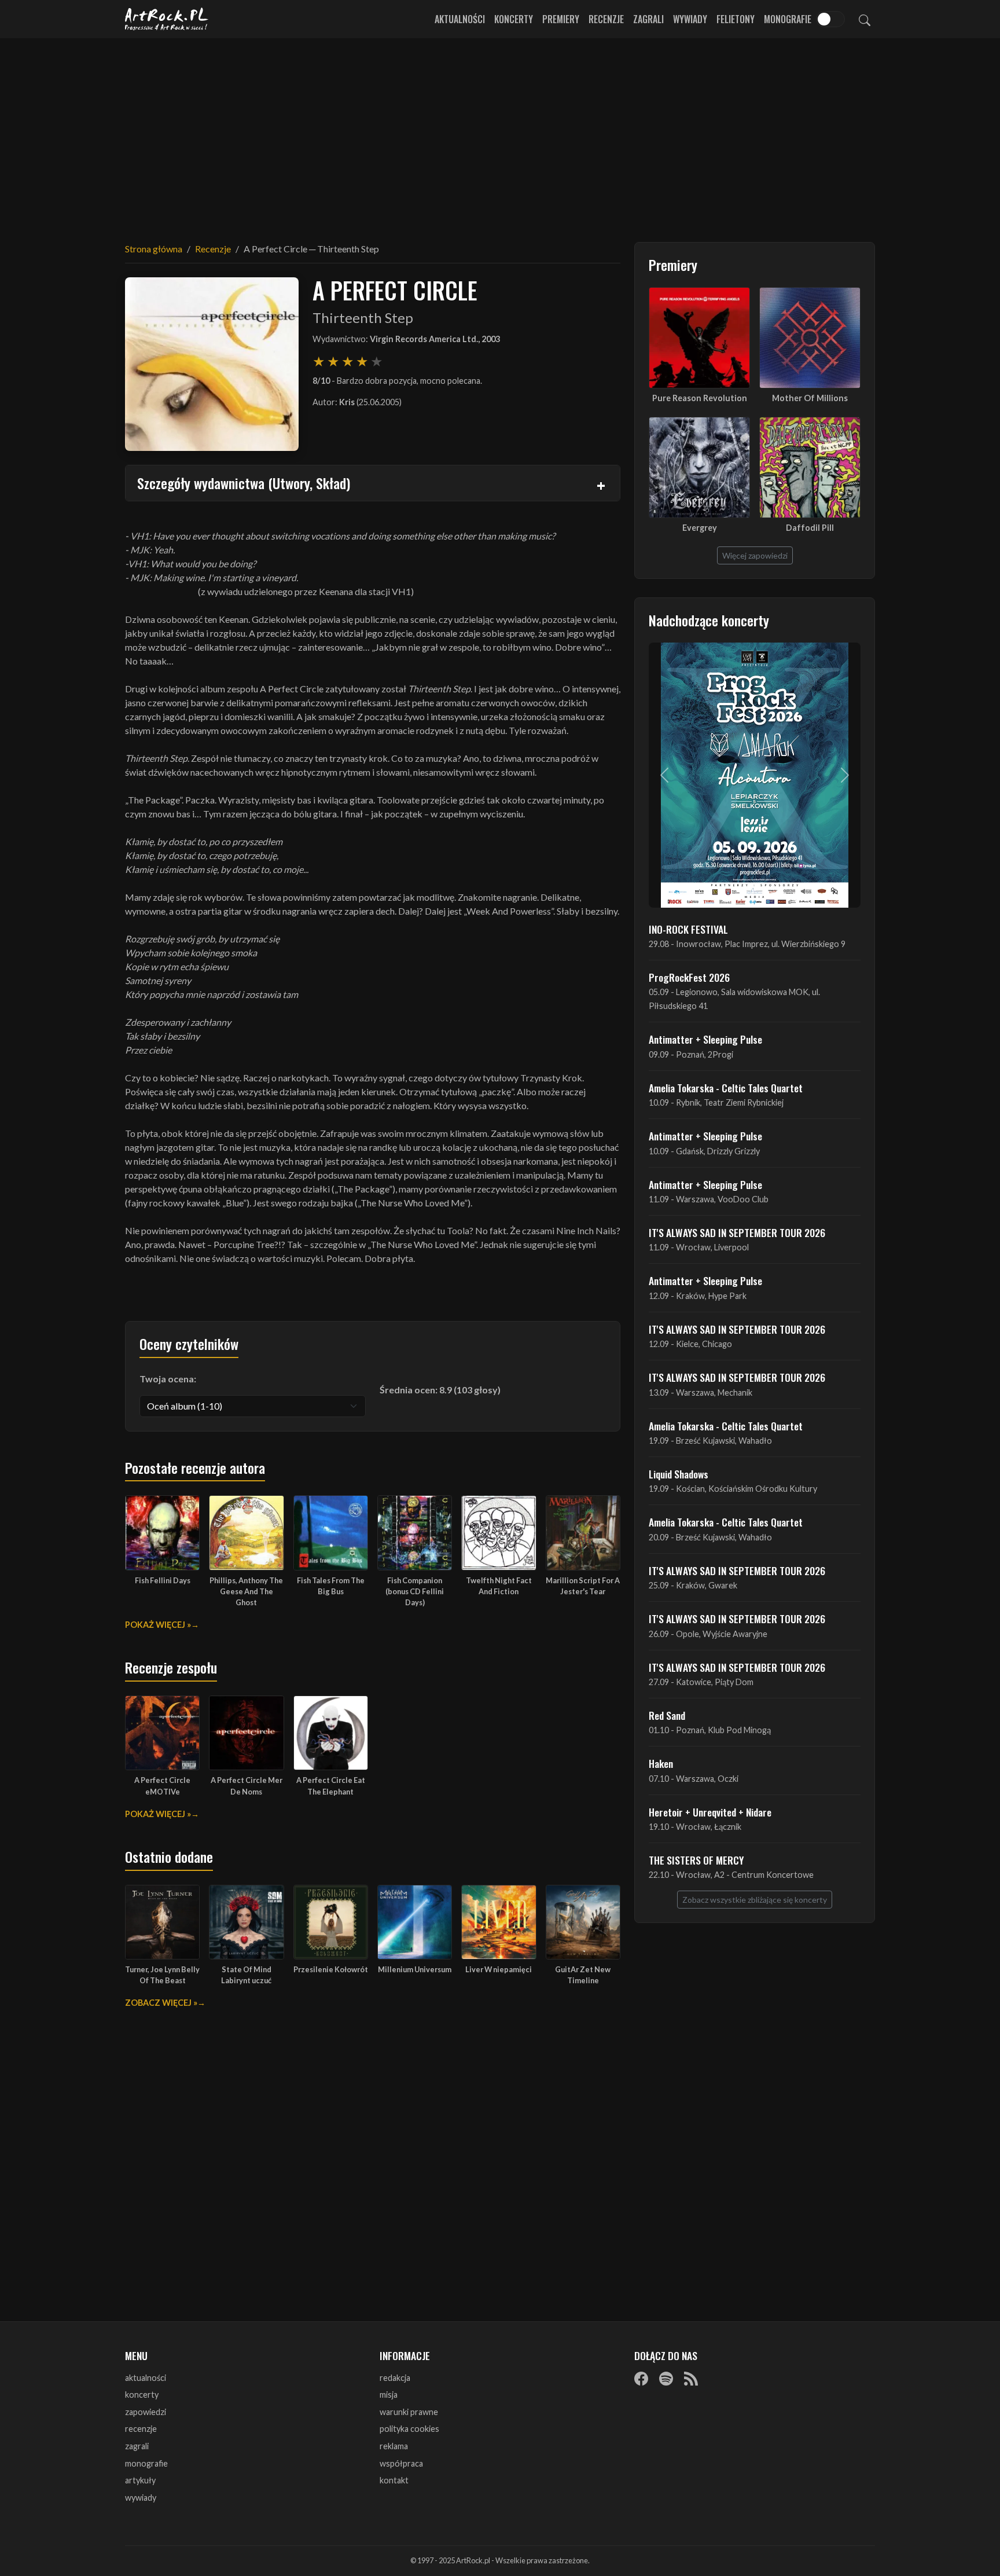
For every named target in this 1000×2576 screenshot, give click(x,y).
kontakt (394, 2480)
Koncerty (514, 19)
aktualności (146, 2378)
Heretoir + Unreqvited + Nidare (710, 1812)
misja (389, 2395)
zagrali (137, 2446)
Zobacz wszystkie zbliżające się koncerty (755, 1900)
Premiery (561, 19)
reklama (394, 2446)
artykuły (140, 2480)
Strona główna (154, 249)
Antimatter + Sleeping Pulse (705, 1039)
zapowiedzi (146, 2412)
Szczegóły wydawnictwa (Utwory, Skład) (244, 483)
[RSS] (691, 2379)
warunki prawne (409, 2412)
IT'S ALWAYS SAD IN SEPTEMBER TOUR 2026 (737, 1232)
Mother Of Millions (810, 398)
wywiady (141, 2498)
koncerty (142, 2395)
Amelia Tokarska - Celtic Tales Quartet (726, 1088)
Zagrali (648, 19)
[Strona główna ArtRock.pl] (167, 19)
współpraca (401, 2463)
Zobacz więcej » (161, 2003)
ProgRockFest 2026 (689, 977)
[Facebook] (641, 2379)
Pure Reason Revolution (700, 398)
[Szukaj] (865, 19)
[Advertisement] (500, 133)
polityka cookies (409, 2429)
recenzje (141, 2429)
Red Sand (667, 1715)
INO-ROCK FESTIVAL (688, 929)
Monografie (788, 19)
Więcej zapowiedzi (755, 555)
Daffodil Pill (810, 528)
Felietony (736, 19)
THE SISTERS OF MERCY (696, 1860)
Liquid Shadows (679, 1474)
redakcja (395, 2378)
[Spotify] (666, 2379)
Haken (661, 1763)
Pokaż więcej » (158, 1625)
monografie (146, 2463)
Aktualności (460, 19)
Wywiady (690, 19)
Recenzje (606, 19)
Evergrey (700, 528)
